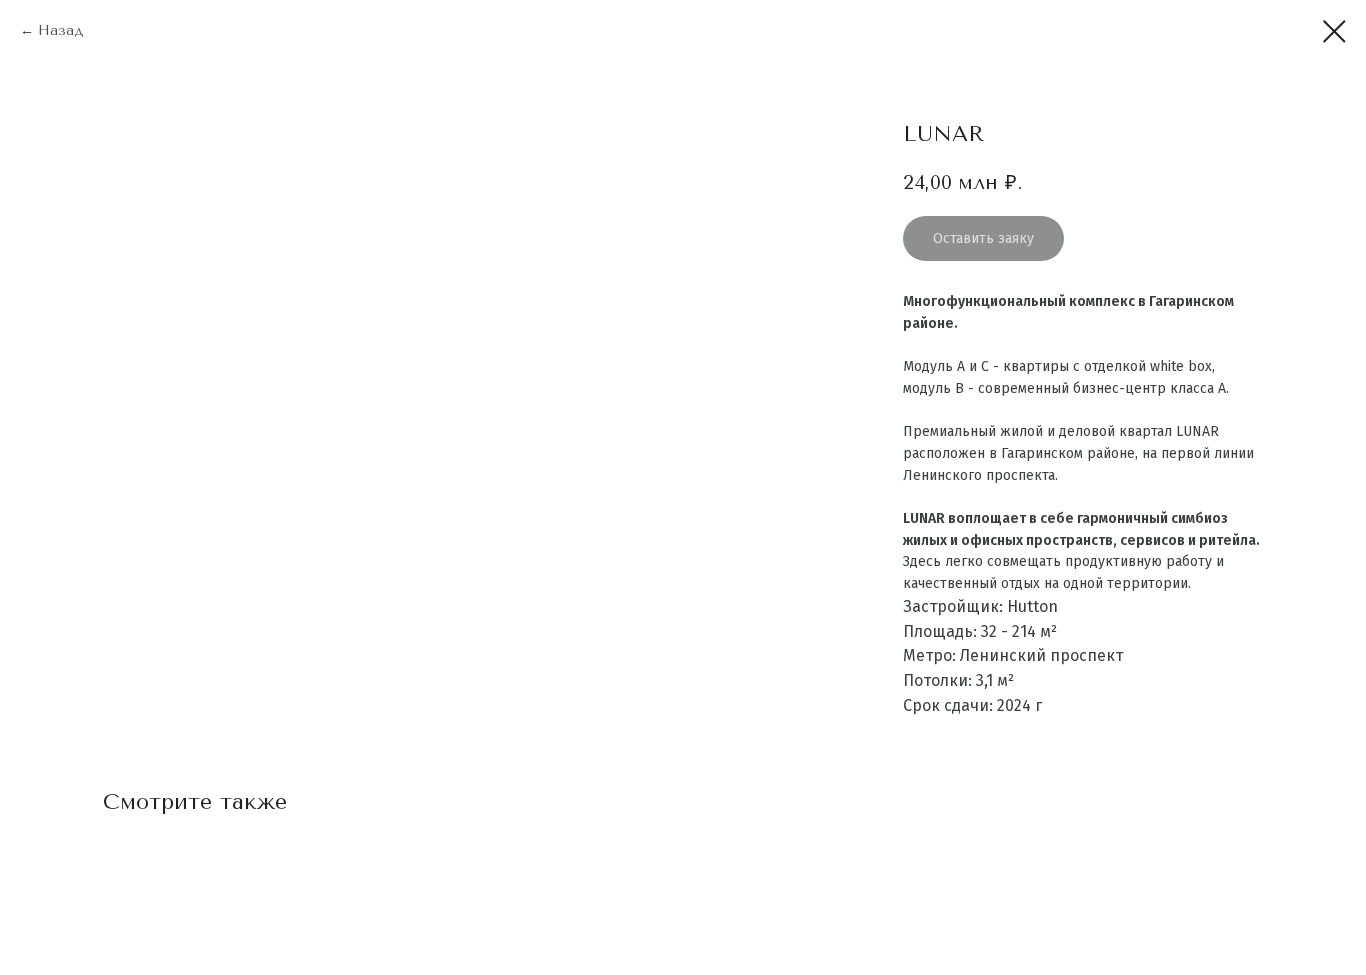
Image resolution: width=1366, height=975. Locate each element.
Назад (61, 30)
